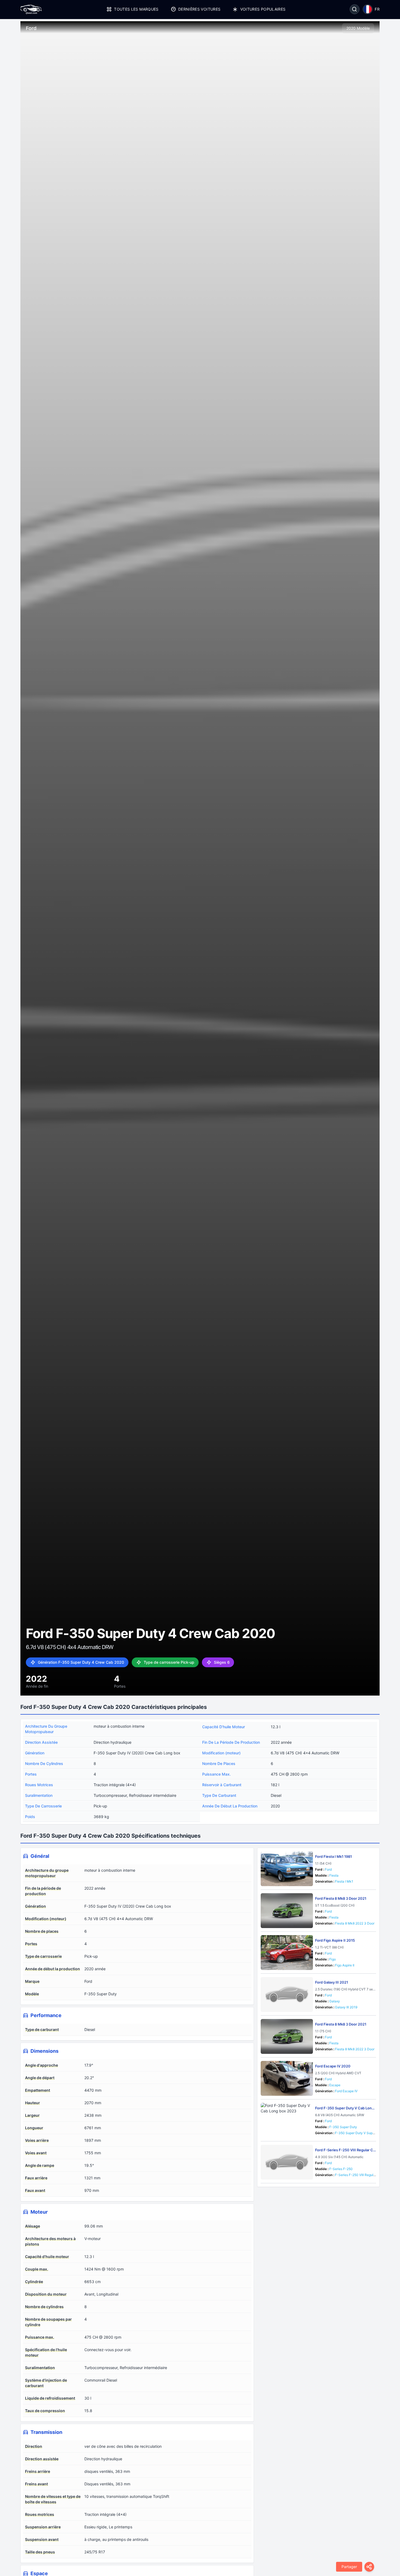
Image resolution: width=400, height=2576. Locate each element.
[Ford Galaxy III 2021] (287, 1994)
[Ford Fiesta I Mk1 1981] (287, 1869)
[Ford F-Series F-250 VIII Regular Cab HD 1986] (287, 2162)
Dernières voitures (199, 9)
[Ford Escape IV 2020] (287, 2078)
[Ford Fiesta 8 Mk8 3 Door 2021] (287, 1911)
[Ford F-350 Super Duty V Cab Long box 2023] (287, 2120)
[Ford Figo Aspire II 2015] (287, 1953)
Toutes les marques (136, 9)
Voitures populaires (263, 9)
